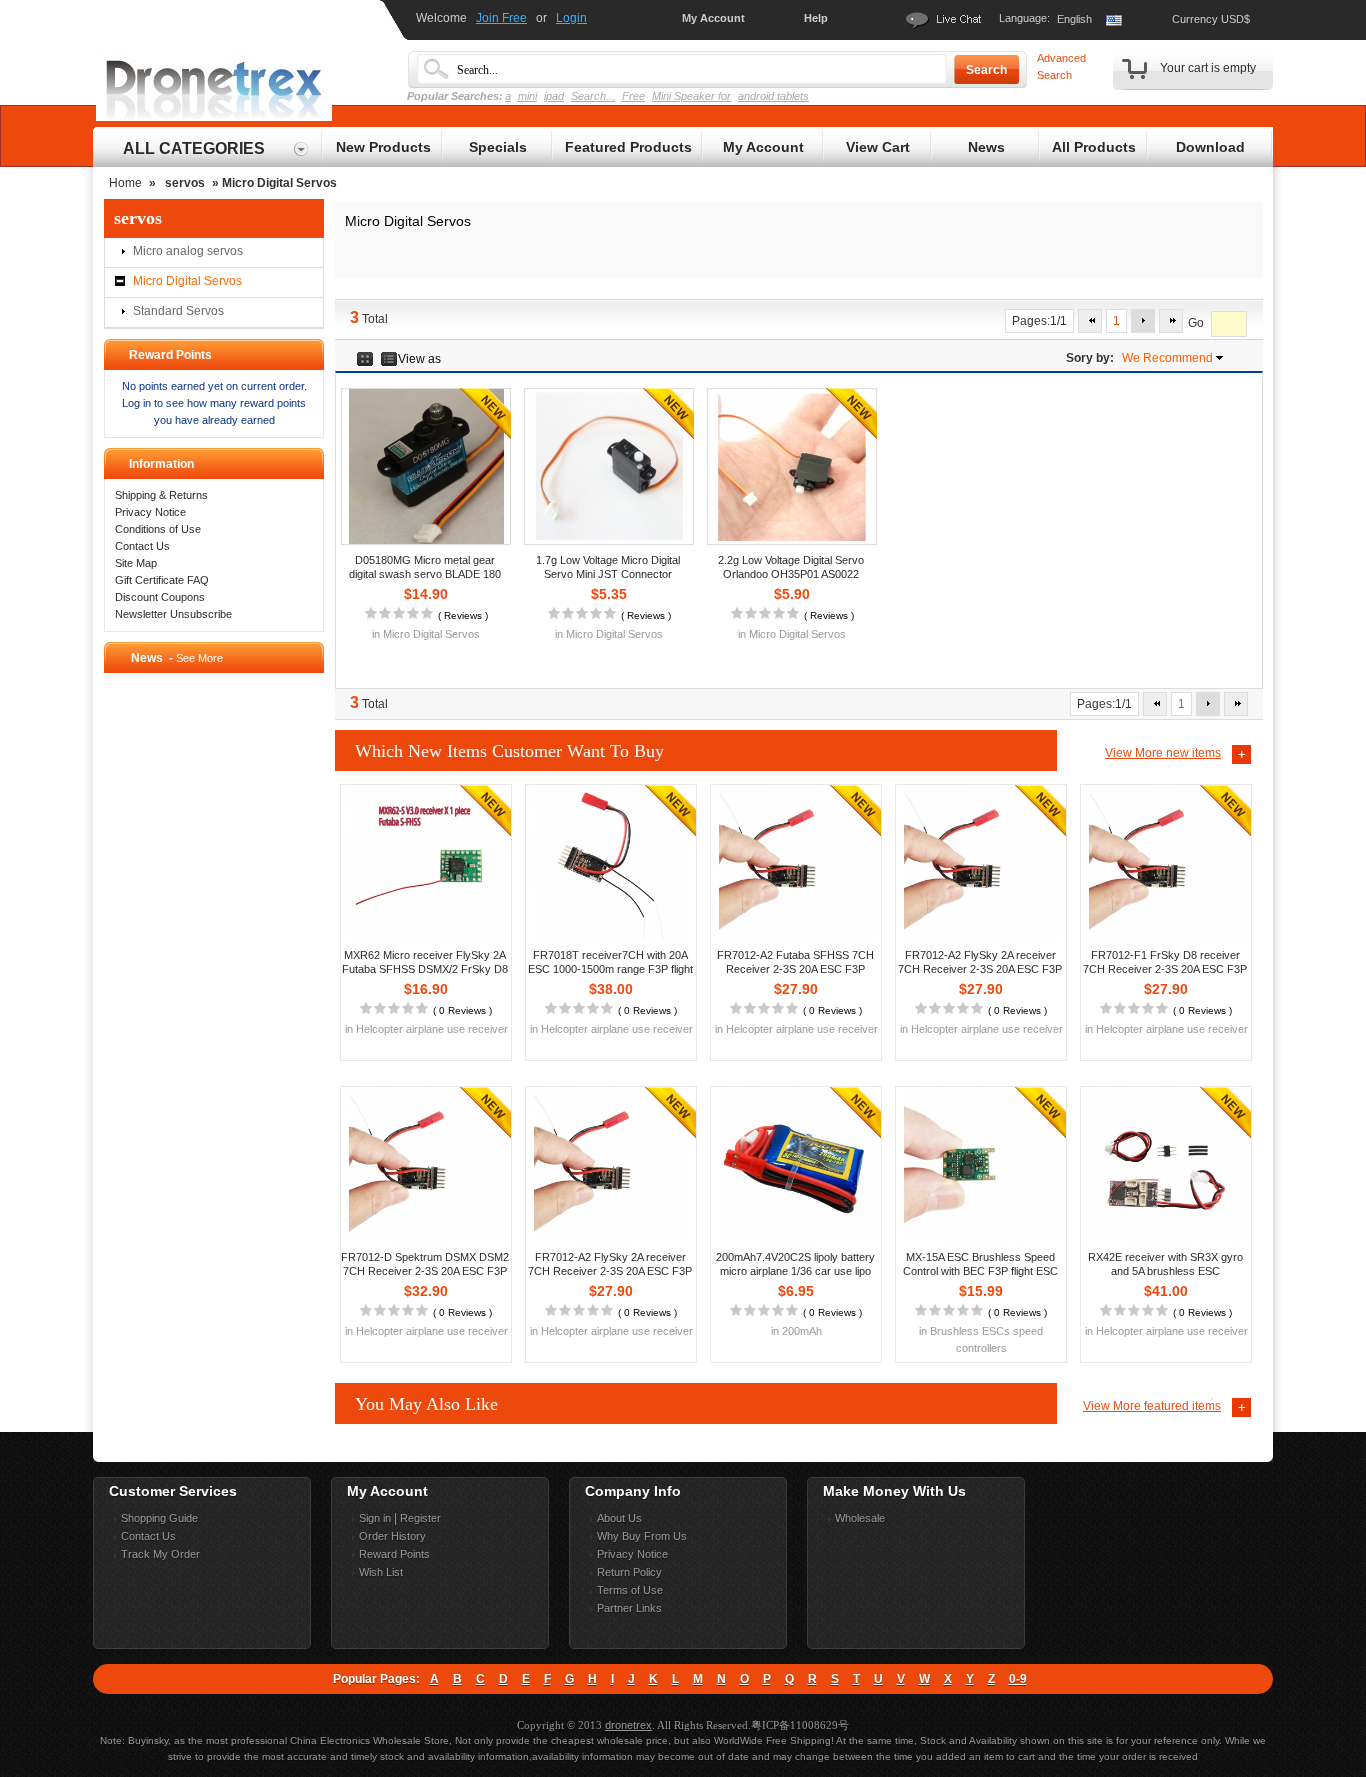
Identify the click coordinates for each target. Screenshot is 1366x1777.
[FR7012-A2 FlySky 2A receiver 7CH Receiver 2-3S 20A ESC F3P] (981, 862)
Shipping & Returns (161, 495)
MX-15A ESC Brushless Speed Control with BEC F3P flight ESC (980, 1264)
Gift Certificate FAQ (162, 580)
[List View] (389, 359)
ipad (554, 96)
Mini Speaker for (691, 96)
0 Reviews (462, 1010)
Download (1210, 147)
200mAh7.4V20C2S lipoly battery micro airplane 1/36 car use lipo (795, 1264)
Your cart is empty (1208, 68)
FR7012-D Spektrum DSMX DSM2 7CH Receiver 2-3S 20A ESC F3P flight (425, 1271)
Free (633, 96)
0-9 (1018, 1679)
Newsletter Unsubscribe (173, 614)
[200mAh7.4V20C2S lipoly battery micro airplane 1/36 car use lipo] (796, 1164)
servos (185, 183)
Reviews (463, 615)
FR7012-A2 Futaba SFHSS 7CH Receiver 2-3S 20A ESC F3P (795, 962)
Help (816, 18)
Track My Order (160, 1554)
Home (125, 183)
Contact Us (142, 546)
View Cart (878, 147)
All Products (1094, 147)
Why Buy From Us (642, 1536)
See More (199, 658)
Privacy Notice (150, 512)
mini (527, 96)
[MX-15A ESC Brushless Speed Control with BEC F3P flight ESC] (981, 1164)
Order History (392, 1536)
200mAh (802, 1331)
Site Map (136, 563)
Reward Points (394, 1554)
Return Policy (629, 1572)
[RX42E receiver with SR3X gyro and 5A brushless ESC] (1166, 1164)
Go (1196, 324)
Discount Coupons (160, 597)
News (986, 147)
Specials (498, 147)
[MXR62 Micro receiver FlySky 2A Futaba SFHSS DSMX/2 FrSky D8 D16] (426, 862)
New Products (383, 147)
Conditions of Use (158, 529)
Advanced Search (1061, 66)
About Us (619, 1518)
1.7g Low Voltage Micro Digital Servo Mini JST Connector (608, 567)
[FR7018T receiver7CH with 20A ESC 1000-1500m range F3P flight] (611, 862)
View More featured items (1152, 1406)
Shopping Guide (159, 1518)
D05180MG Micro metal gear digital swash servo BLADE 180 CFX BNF (425, 574)
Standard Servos (178, 311)
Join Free (501, 18)
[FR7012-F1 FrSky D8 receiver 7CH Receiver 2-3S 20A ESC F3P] (1166, 862)
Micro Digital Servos (187, 281)
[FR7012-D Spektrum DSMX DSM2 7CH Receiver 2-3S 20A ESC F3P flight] (426, 1164)
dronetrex (628, 1725)
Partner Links (629, 1608)
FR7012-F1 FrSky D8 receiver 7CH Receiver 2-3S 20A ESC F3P (1165, 962)
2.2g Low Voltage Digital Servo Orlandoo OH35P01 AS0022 (791, 567)
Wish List (381, 1572)
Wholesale (860, 1518)
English (1074, 19)
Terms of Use (630, 1590)
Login (571, 18)
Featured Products (628, 147)
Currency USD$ (1211, 19)
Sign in (375, 1518)
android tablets (773, 96)
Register (420, 1518)
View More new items (1163, 753)
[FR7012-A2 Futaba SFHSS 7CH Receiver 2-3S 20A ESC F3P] (796, 862)
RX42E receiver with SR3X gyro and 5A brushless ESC (1165, 1264)
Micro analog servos (188, 251)
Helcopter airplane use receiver (432, 1029)
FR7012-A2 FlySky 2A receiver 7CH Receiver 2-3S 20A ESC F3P (980, 962)
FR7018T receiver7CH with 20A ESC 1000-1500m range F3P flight (610, 962)
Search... (593, 96)
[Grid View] (365, 359)
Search (986, 70)
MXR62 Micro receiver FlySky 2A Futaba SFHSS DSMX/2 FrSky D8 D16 (425, 969)
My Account (713, 18)
